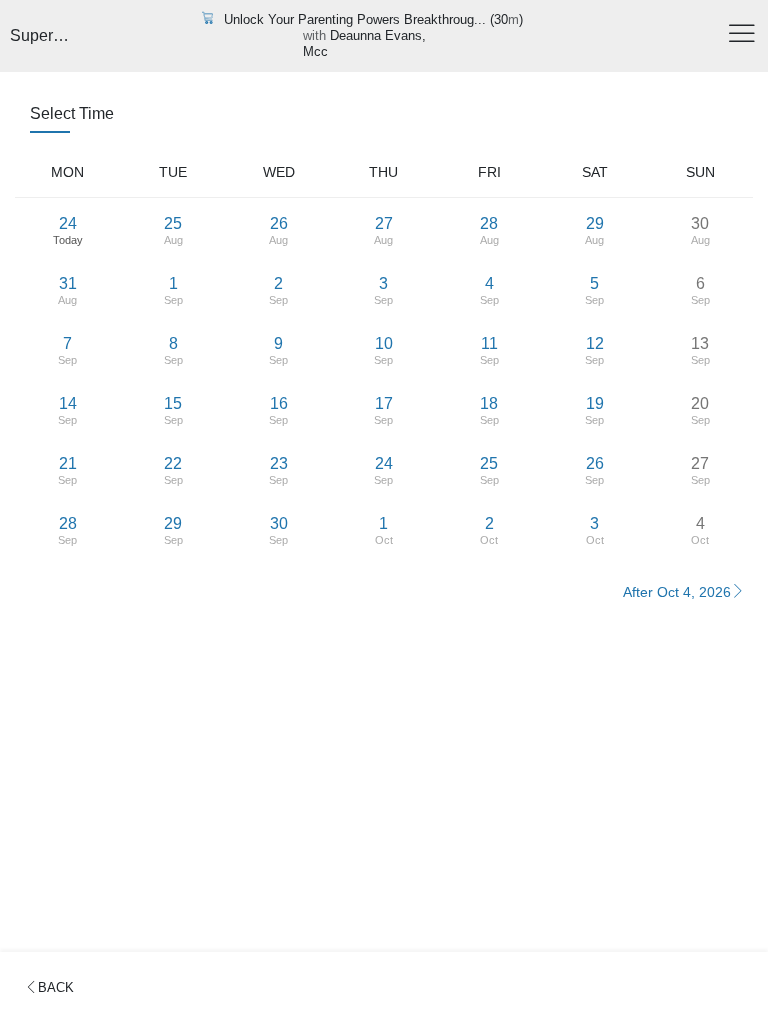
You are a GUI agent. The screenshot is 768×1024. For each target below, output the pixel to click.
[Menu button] (742, 36)
